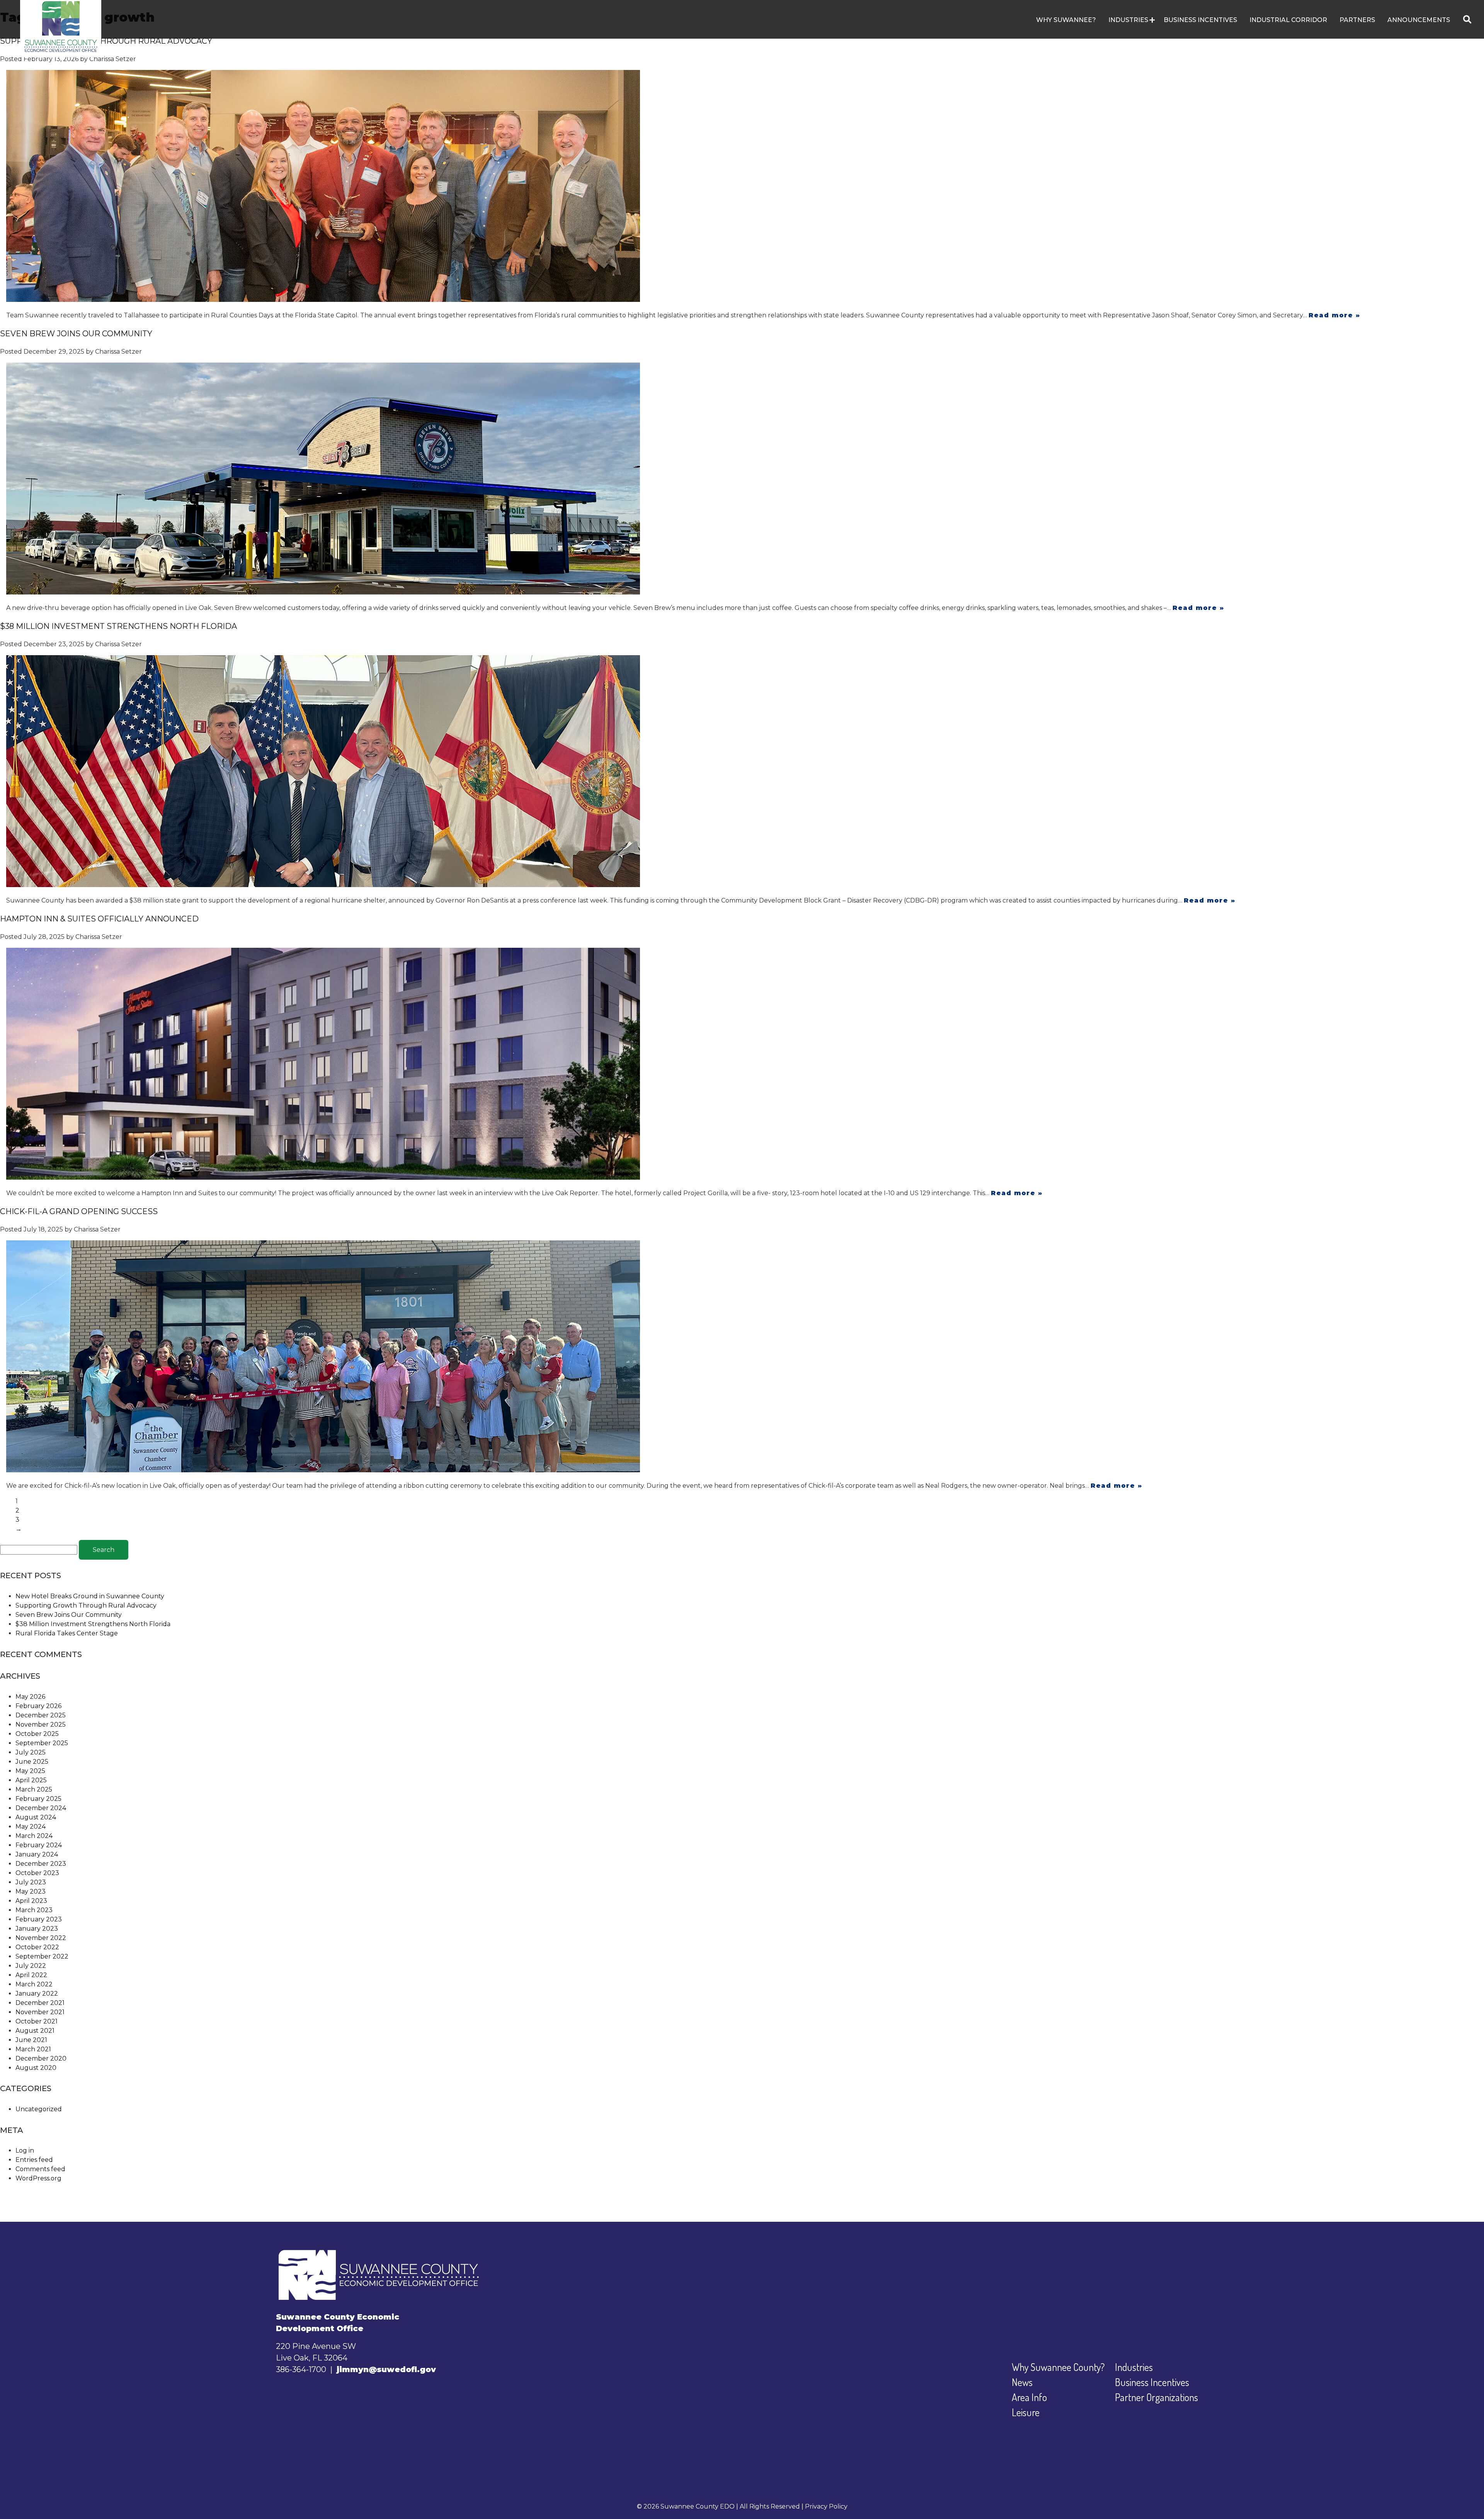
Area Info (1029, 2397)
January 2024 (37, 1854)
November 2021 (40, 2012)
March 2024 (34, 1836)
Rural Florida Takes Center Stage (67, 1633)
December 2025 (41, 1715)
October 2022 (37, 1947)
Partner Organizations (1156, 2397)
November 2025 (41, 1724)
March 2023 (34, 1910)
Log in (25, 2150)
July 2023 (31, 1882)
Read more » (1334, 315)
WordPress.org (38, 2178)
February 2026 (38, 1706)
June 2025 (32, 1762)
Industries (1134, 2367)
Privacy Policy (826, 2506)
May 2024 (31, 1827)
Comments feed (40, 2169)
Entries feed (34, 2160)
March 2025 (34, 1789)
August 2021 (35, 2031)
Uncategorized (39, 2109)
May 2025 (30, 1771)
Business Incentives (1200, 20)
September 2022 (42, 1956)
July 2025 (31, 1752)
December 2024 (41, 1808)
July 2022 (31, 1966)
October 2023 (37, 1873)
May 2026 (30, 1697)
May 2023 (31, 1891)
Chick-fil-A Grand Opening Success (79, 1211)
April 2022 (31, 1975)
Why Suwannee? (1066, 20)
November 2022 (41, 1938)
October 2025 (37, 1734)
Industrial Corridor (1288, 20)
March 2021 (33, 2049)
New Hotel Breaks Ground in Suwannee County (90, 1596)
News (1022, 2382)
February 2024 (39, 1845)
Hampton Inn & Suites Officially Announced (99, 919)
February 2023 (39, 1919)
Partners (1357, 20)
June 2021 (31, 2040)
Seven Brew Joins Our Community (76, 334)
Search (104, 1550)
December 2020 (41, 2058)
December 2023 (41, 1864)
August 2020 (36, 2068)
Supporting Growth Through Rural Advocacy (106, 41)
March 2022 (34, 1984)
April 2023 (31, 1901)
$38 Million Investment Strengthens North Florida (118, 626)
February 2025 (38, 1799)
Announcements (1419, 20)
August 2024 (36, 1817)
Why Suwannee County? (1058, 2367)
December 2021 (40, 2003)
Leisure (1026, 2412)
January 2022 (37, 1994)
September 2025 (42, 1743)
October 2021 (37, 2021)
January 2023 (37, 1929)
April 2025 (31, 1780)
